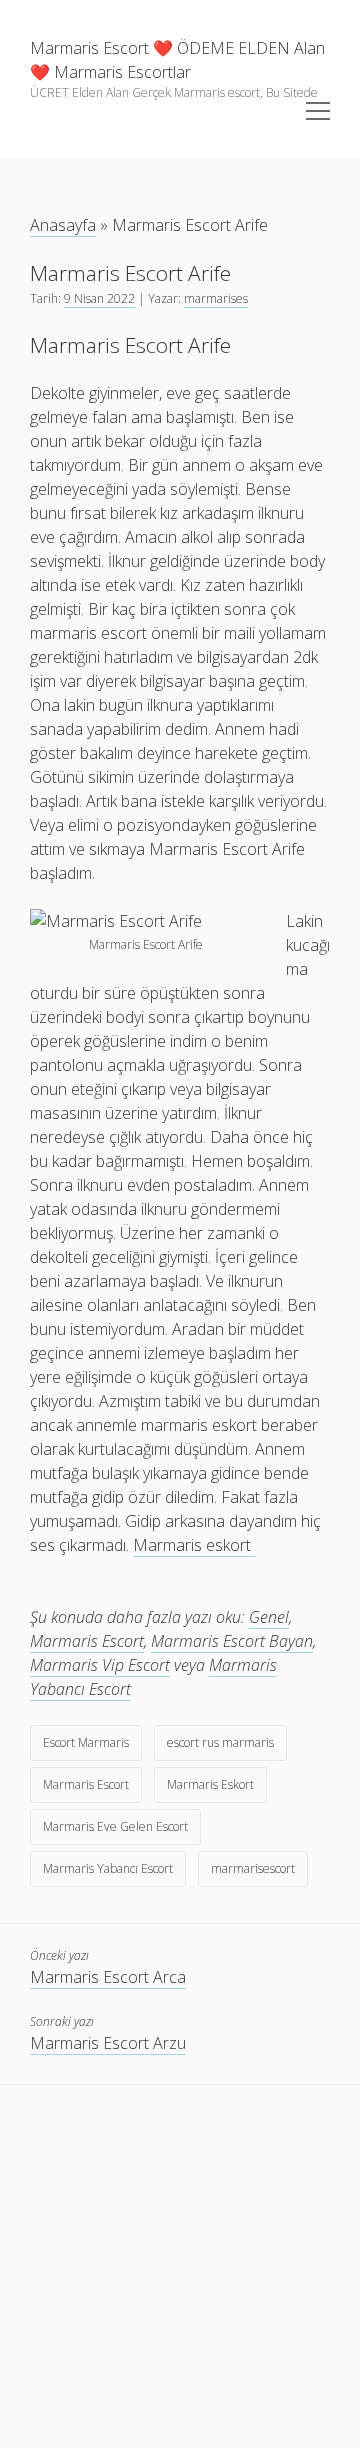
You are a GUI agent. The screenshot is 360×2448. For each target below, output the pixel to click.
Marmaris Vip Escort (100, 1665)
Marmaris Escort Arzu (108, 2043)
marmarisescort (253, 1868)
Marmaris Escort (87, 1641)
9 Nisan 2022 (99, 298)
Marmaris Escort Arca (108, 1977)
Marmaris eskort (194, 1545)
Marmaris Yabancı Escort (108, 1868)
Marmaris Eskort (210, 1784)
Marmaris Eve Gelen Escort (115, 1826)
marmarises (216, 298)
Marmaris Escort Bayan (232, 1641)
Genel (269, 1617)
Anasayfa (63, 225)
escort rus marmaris (220, 1742)
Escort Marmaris (86, 1742)
